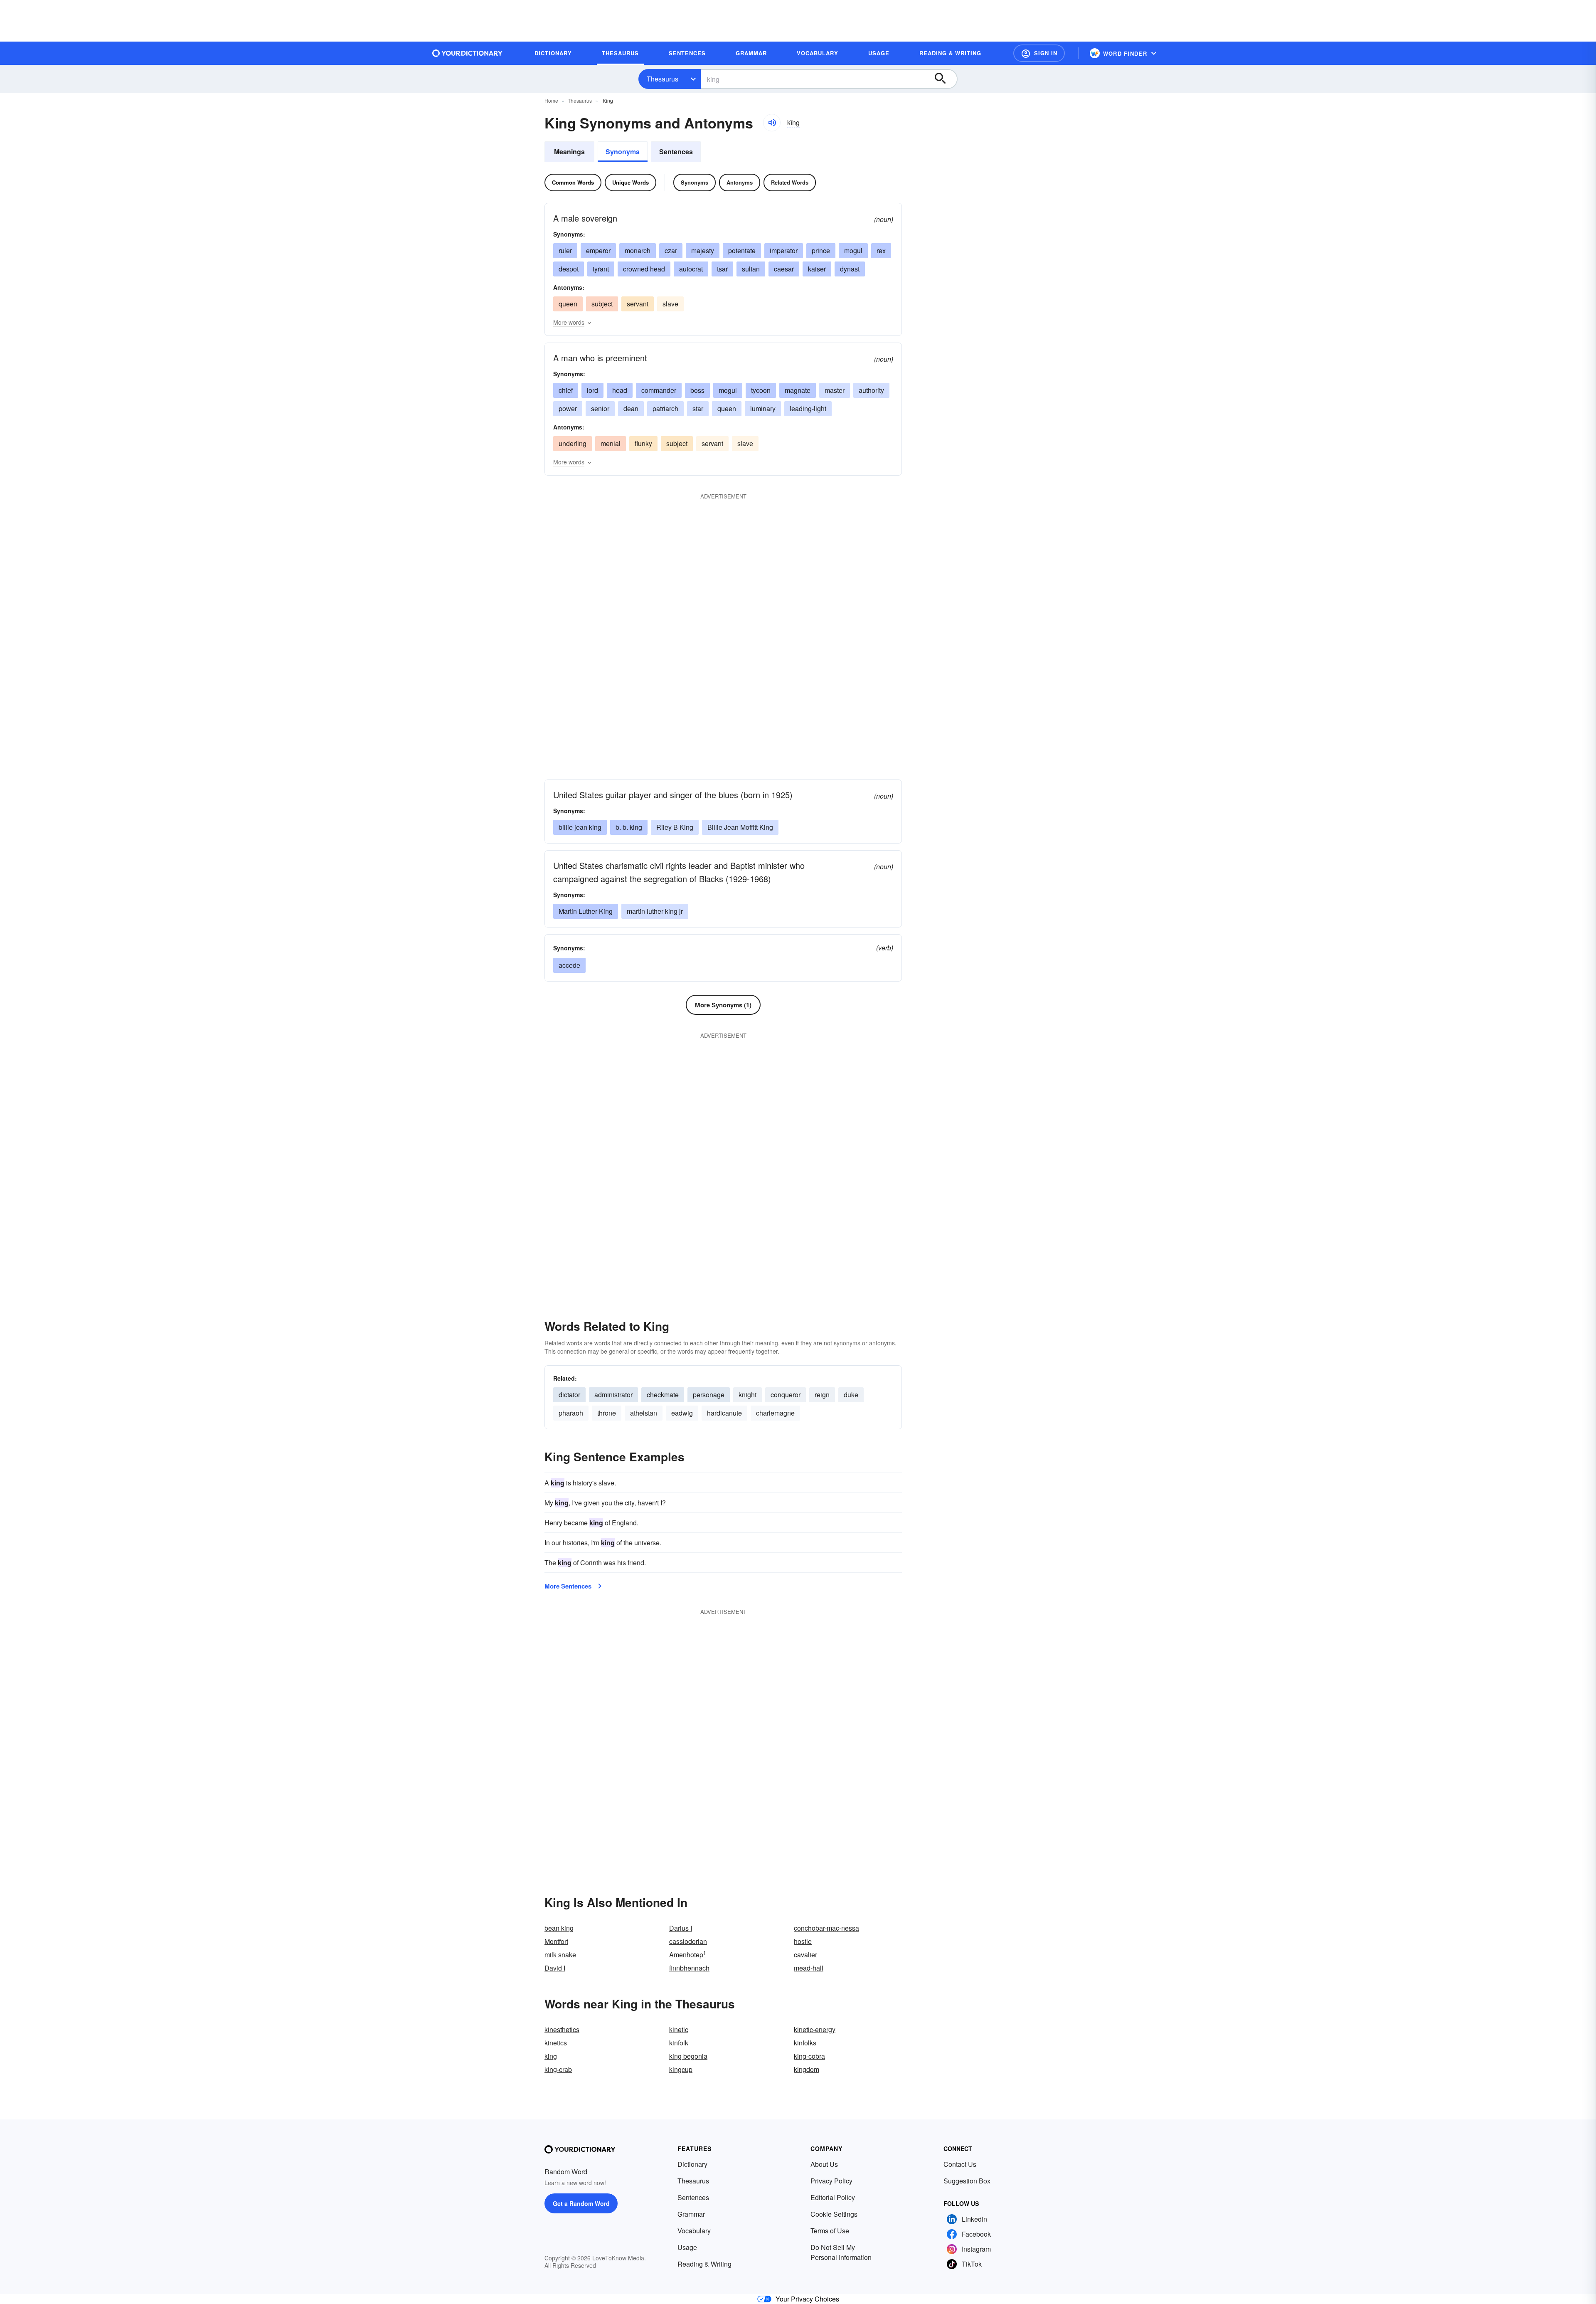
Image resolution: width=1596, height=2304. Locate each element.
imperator (784, 250)
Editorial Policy (833, 2197)
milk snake (560, 1955)
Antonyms (740, 182)
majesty (703, 250)
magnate (798, 390)
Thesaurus (663, 79)
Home (551, 100)
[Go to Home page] (468, 53)
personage (709, 1395)
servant (638, 304)
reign (822, 1395)
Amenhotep (688, 1955)
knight (748, 1395)
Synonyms (623, 152)
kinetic (679, 2029)
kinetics (556, 2043)
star (698, 408)
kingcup (681, 2069)
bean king (559, 1928)
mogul (853, 250)
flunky (643, 443)
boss (697, 390)
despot (569, 269)
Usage (687, 2247)
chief (566, 390)
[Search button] (944, 79)
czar (671, 250)
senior (600, 408)
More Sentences (568, 1586)
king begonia (688, 2056)
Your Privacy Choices (807, 2299)
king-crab (558, 2069)
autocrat (691, 269)
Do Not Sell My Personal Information (841, 2252)
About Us (824, 2164)
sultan (751, 269)
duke (851, 1395)
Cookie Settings (834, 2214)
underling (573, 443)
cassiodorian (688, 1941)
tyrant (601, 269)
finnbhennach (689, 1968)
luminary (763, 408)
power (568, 408)
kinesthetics (562, 2029)
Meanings (569, 152)
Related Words (790, 182)
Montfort (556, 1941)
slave (670, 304)
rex (881, 250)
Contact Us (960, 2164)
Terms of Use (830, 2231)
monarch (638, 250)
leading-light (808, 408)
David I (555, 1968)
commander (659, 390)
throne (607, 1413)
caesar (784, 269)
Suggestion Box (967, 2181)
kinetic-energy (815, 2029)
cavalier (805, 1955)
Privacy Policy (831, 2181)
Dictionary (692, 2164)
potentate (742, 250)
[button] (1039, 53)
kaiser (817, 269)
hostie (803, 1941)
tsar (722, 269)
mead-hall (809, 1968)
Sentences (676, 152)
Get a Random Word (581, 2203)
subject (602, 304)
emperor (598, 250)
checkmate (663, 1395)
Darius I (681, 1928)
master (835, 390)
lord (592, 390)
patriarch (665, 408)
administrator (613, 1395)
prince (821, 250)
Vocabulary (694, 2231)
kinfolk (679, 2043)
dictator (569, 1395)
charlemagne (775, 1413)
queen (568, 304)
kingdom (807, 2069)
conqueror (786, 1395)
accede (569, 965)
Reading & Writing (704, 2264)
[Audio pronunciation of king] (772, 123)
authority (871, 390)
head (620, 390)
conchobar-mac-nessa (826, 1928)
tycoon (761, 390)
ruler (565, 250)
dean (631, 408)
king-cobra (809, 2056)
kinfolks (805, 2043)
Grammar (691, 2214)
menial (611, 443)
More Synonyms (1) (723, 1005)
